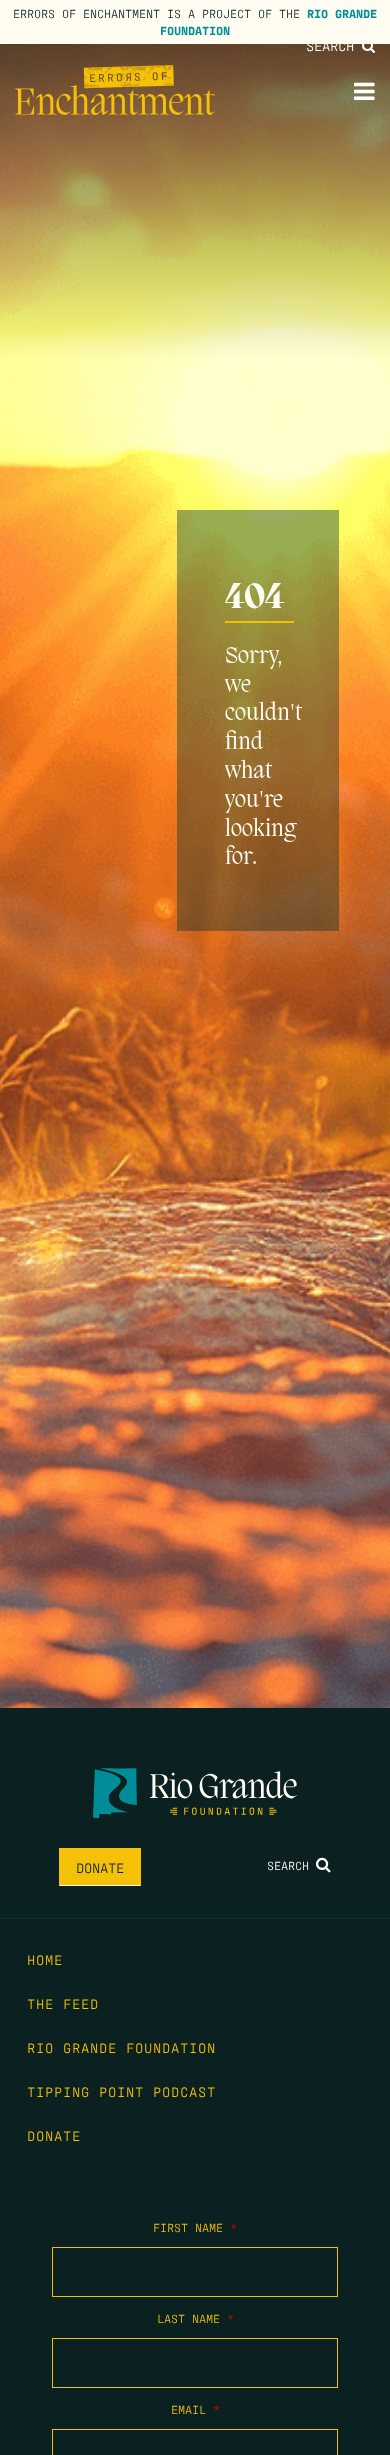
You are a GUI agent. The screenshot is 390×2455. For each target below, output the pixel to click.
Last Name (195, 2318)
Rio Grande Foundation (121, 2047)
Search (334, 45)
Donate (100, 1867)
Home (45, 1959)
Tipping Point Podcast (121, 2091)
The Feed (63, 2003)
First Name (195, 2227)
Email (195, 2409)
